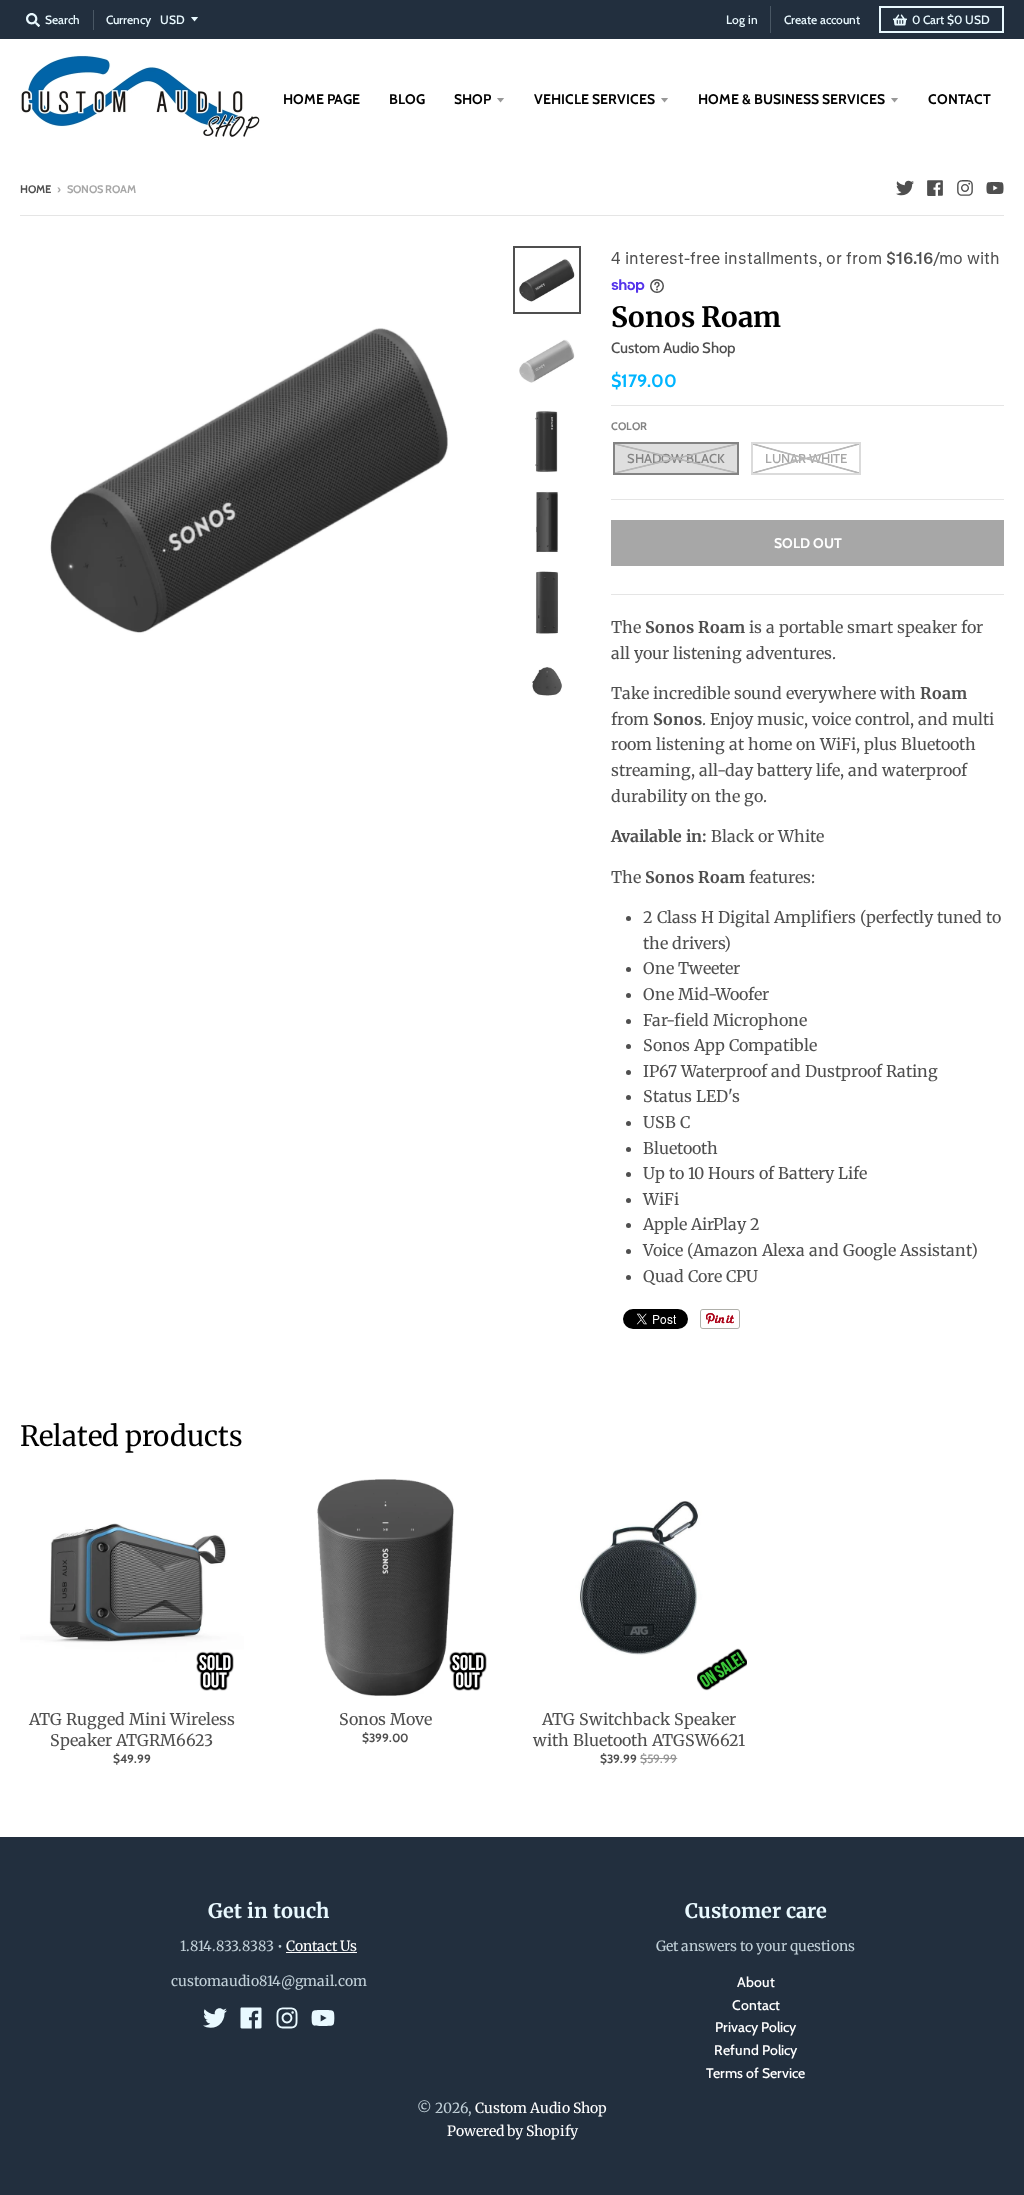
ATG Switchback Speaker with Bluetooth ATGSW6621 (639, 1729)
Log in (742, 19)
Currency (128, 19)
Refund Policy (755, 2050)
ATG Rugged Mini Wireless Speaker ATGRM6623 (132, 1729)
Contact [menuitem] (959, 99)
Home (35, 189)
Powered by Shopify (512, 2131)
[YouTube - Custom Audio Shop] (995, 188)
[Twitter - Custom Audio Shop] (905, 188)
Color (629, 426)
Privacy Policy (755, 2027)
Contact (756, 2005)
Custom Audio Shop (673, 348)
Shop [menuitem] (472, 99)
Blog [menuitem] (407, 99)
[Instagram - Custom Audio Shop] (965, 188)
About (756, 1982)
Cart (951, 19)
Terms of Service (755, 2073)
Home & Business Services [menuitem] (791, 99)
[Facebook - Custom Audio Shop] (935, 188)
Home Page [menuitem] (321, 99)
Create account (822, 19)
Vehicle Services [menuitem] (594, 99)
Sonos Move (385, 1719)
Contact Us (321, 1946)
